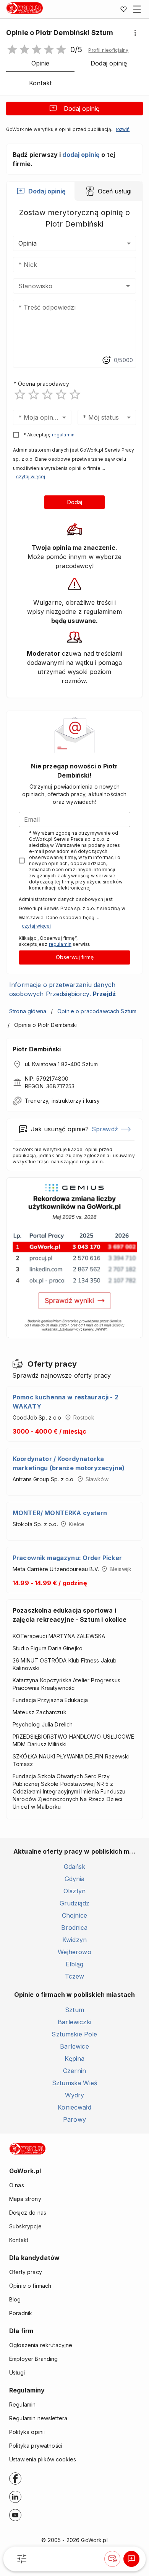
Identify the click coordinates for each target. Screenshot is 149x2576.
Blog (15, 2299)
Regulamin (22, 2404)
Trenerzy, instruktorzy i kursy (62, 1101)
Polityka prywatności (36, 2446)
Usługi (17, 2372)
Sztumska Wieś (74, 2083)
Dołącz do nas (28, 2213)
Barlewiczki (74, 2022)
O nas (17, 2185)
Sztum (74, 2010)
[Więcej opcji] (135, 33)
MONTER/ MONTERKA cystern (60, 1513)
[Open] (128, 286)
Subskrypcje (25, 2226)
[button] (108, 50)
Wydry (75, 2095)
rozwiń (123, 129)
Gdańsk (75, 1867)
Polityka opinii (27, 2432)
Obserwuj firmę (75, 957)
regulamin (63, 435)
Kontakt (19, 2240)
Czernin (74, 2071)
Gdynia (75, 1879)
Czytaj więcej (31, 477)
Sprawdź (105, 1129)
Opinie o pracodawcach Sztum (97, 1011)
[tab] (41, 191)
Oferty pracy (26, 2272)
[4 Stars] (61, 394)
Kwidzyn (74, 1940)
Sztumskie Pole (74, 2034)
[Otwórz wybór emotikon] (106, 360)
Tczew (75, 1976)
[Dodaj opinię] (131, 2559)
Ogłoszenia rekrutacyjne (41, 2345)
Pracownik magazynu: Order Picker (67, 1558)
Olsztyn (74, 1891)
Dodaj (75, 502)
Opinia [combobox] (28, 243)
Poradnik (21, 2313)
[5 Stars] (75, 394)
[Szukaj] (22, 2559)
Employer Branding (34, 2359)
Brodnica (74, 1928)
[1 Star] (20, 394)
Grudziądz (74, 1903)
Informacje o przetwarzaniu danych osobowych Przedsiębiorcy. (62, 989)
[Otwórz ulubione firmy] (123, 9)
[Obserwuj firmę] (112, 2559)
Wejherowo (74, 1952)
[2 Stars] (34, 394)
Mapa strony (25, 2199)
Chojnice (74, 1915)
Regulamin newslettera (38, 2418)
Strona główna (28, 1011)
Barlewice (74, 2046)
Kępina (75, 2059)
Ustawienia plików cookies (43, 2459)
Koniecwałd (74, 2107)
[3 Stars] (47, 394)
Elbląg (75, 1964)
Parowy (74, 2119)
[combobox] (63, 286)
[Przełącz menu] (137, 9)
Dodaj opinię (82, 109)
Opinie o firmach (30, 2286)
